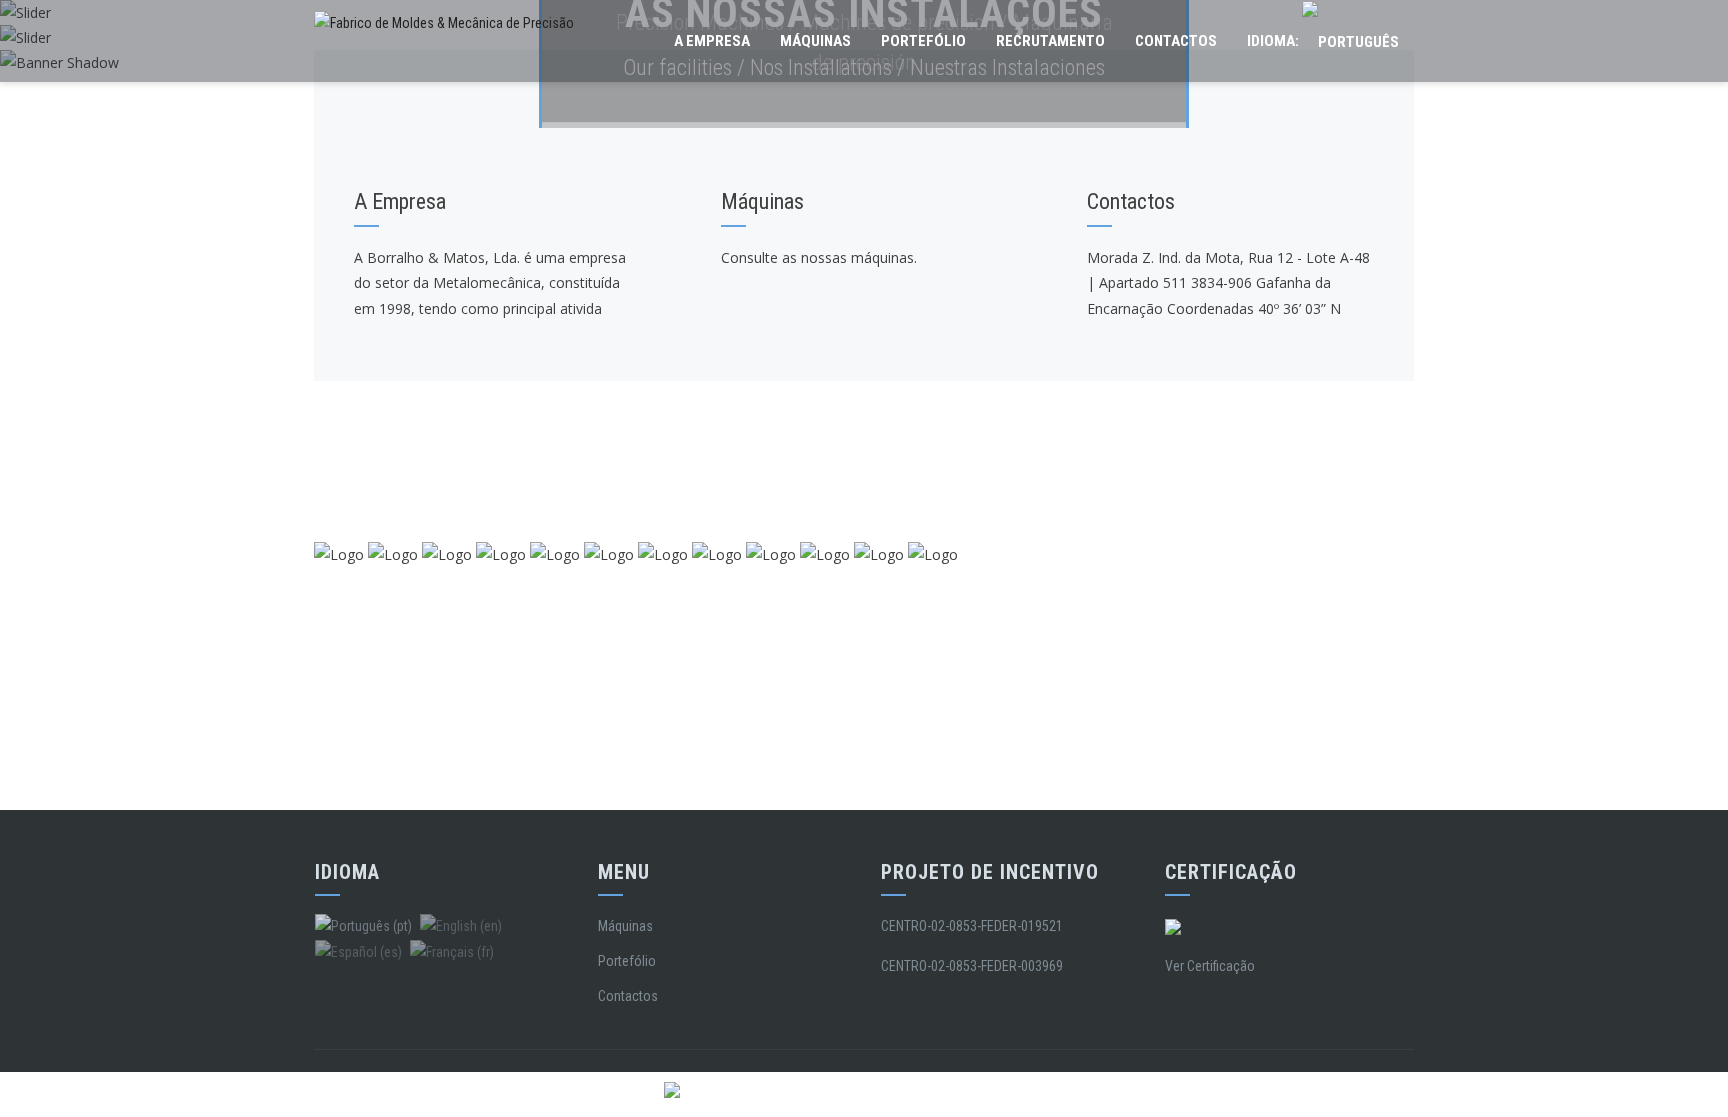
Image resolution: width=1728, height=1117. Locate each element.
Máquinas (815, 41)
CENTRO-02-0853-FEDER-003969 (972, 966)
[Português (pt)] (363, 926)
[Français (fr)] (452, 952)
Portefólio (923, 41)
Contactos (1176, 41)
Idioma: (1274, 41)
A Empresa (712, 41)
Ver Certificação (1210, 966)
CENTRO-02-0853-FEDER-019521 (972, 926)
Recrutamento (1050, 41)
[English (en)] (461, 926)
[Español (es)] (358, 952)
